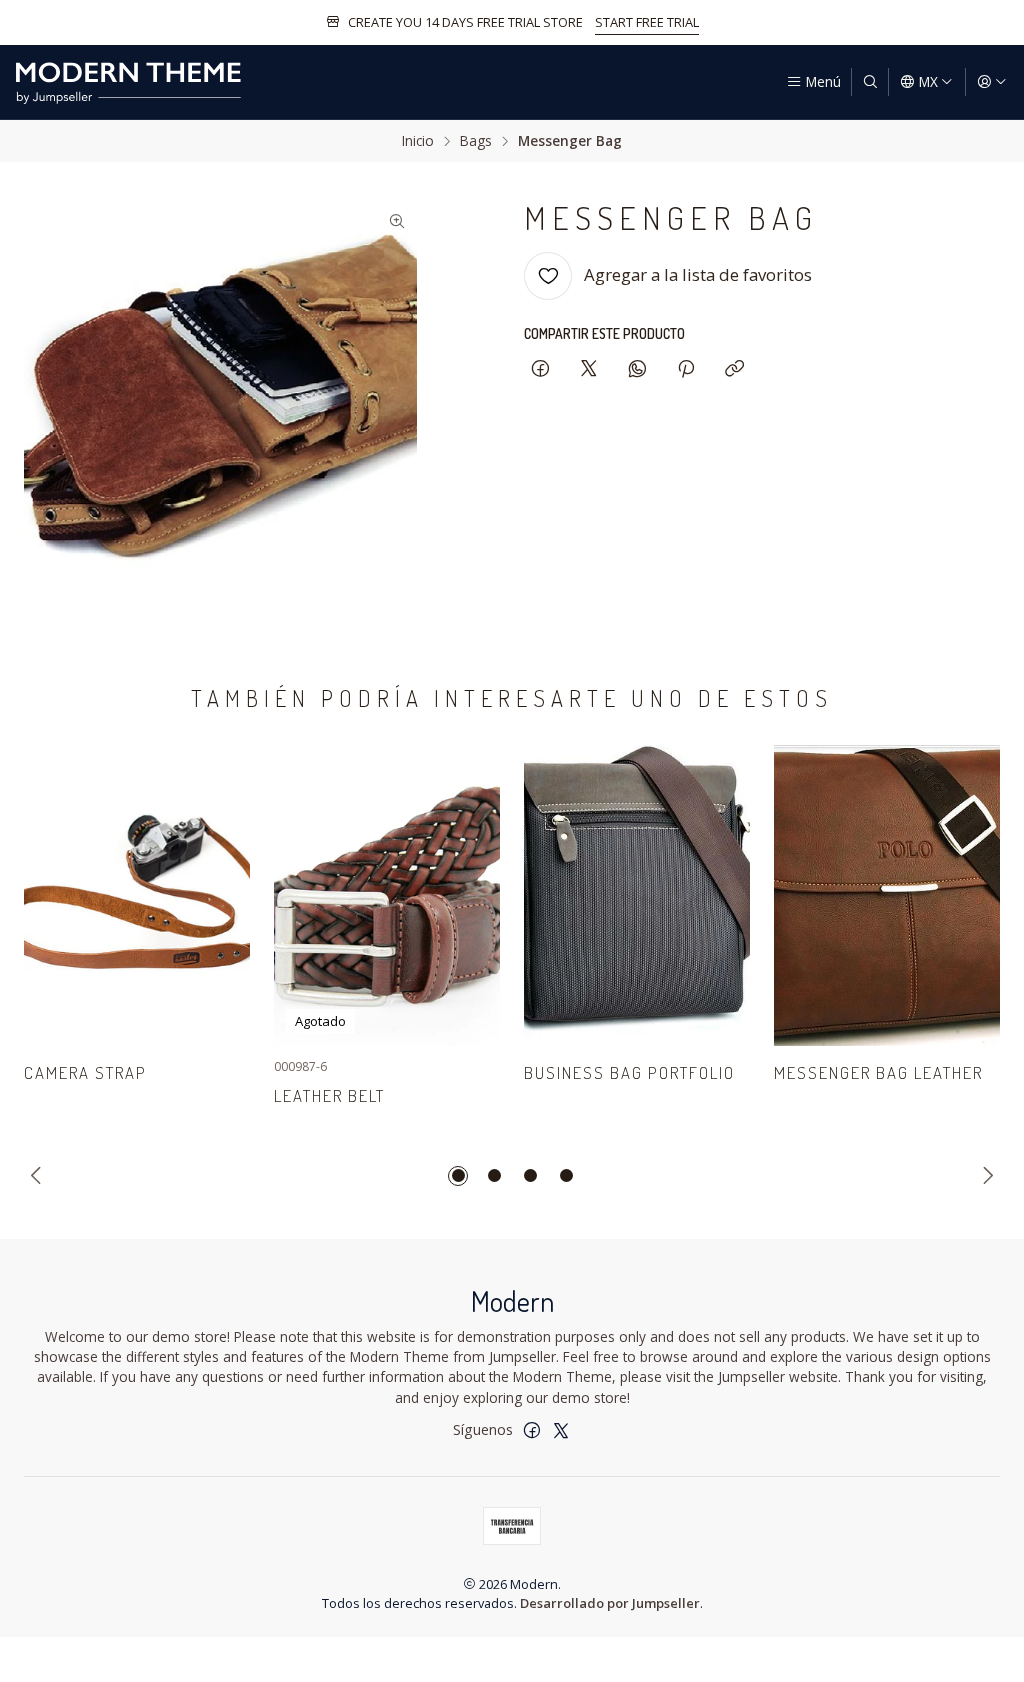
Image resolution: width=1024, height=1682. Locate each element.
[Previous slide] (39, 1176)
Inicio (418, 141)
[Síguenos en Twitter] (561, 1430)
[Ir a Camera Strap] (137, 895)
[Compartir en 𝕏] (589, 369)
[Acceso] (992, 82)
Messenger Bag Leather (878, 1072)
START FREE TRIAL (647, 22)
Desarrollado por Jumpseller (610, 1603)
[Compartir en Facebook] (540, 369)
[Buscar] (870, 82)
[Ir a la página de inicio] (128, 82)
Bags (476, 141)
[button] (458, 1176)
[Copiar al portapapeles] (734, 369)
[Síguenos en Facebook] (532, 1430)
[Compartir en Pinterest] (686, 369)
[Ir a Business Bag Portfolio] (637, 895)
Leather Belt (329, 1095)
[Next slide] (985, 1176)
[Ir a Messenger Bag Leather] (887, 895)
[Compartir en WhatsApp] (637, 369)
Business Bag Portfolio (629, 1072)
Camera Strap (85, 1072)
